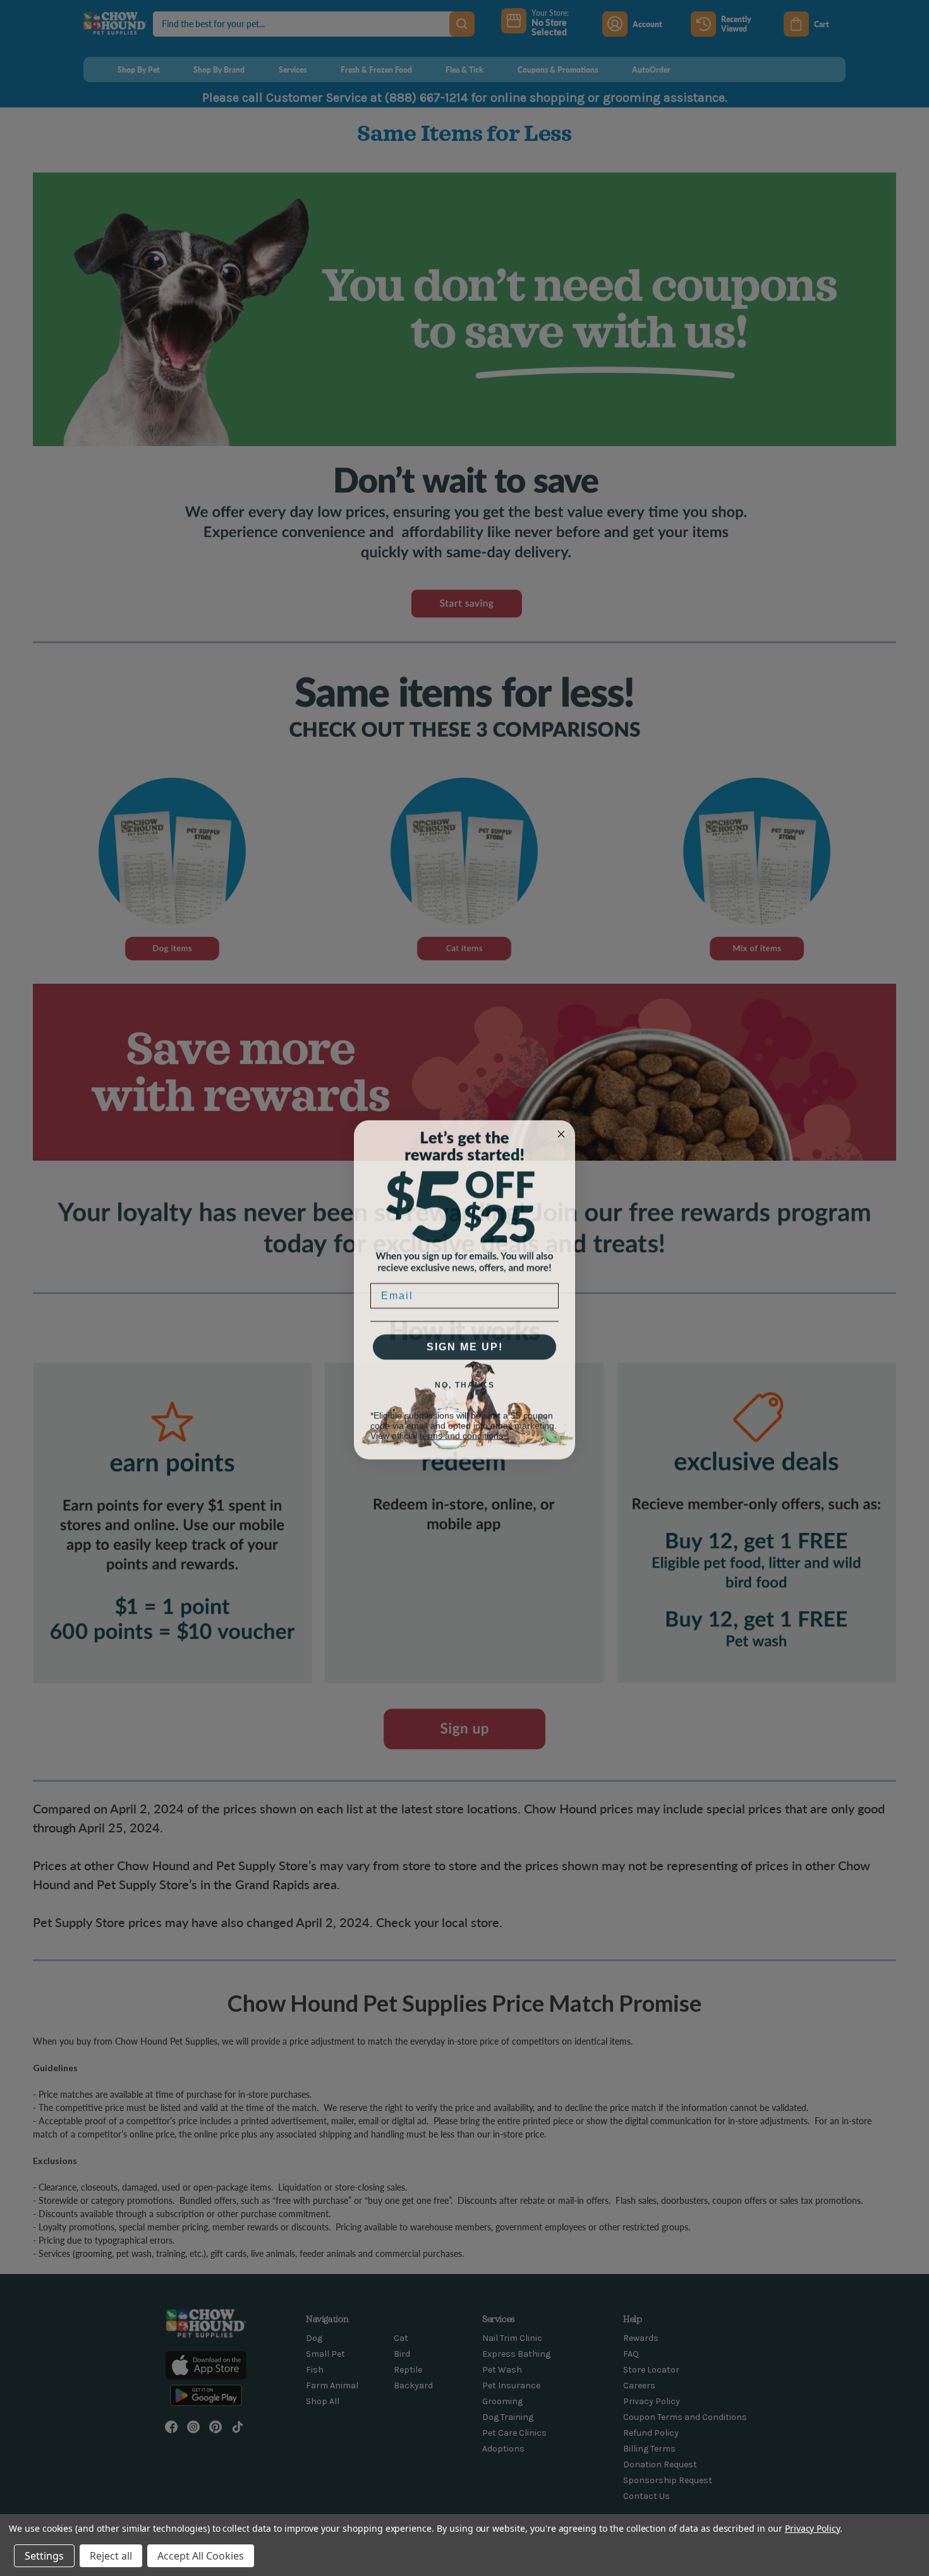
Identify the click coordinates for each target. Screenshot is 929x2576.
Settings (44, 2556)
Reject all (111, 2556)
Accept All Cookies (201, 2556)
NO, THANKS (465, 1383)
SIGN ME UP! (465, 1345)
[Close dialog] (561, 1132)
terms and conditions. (463, 1434)
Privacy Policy (812, 2528)
